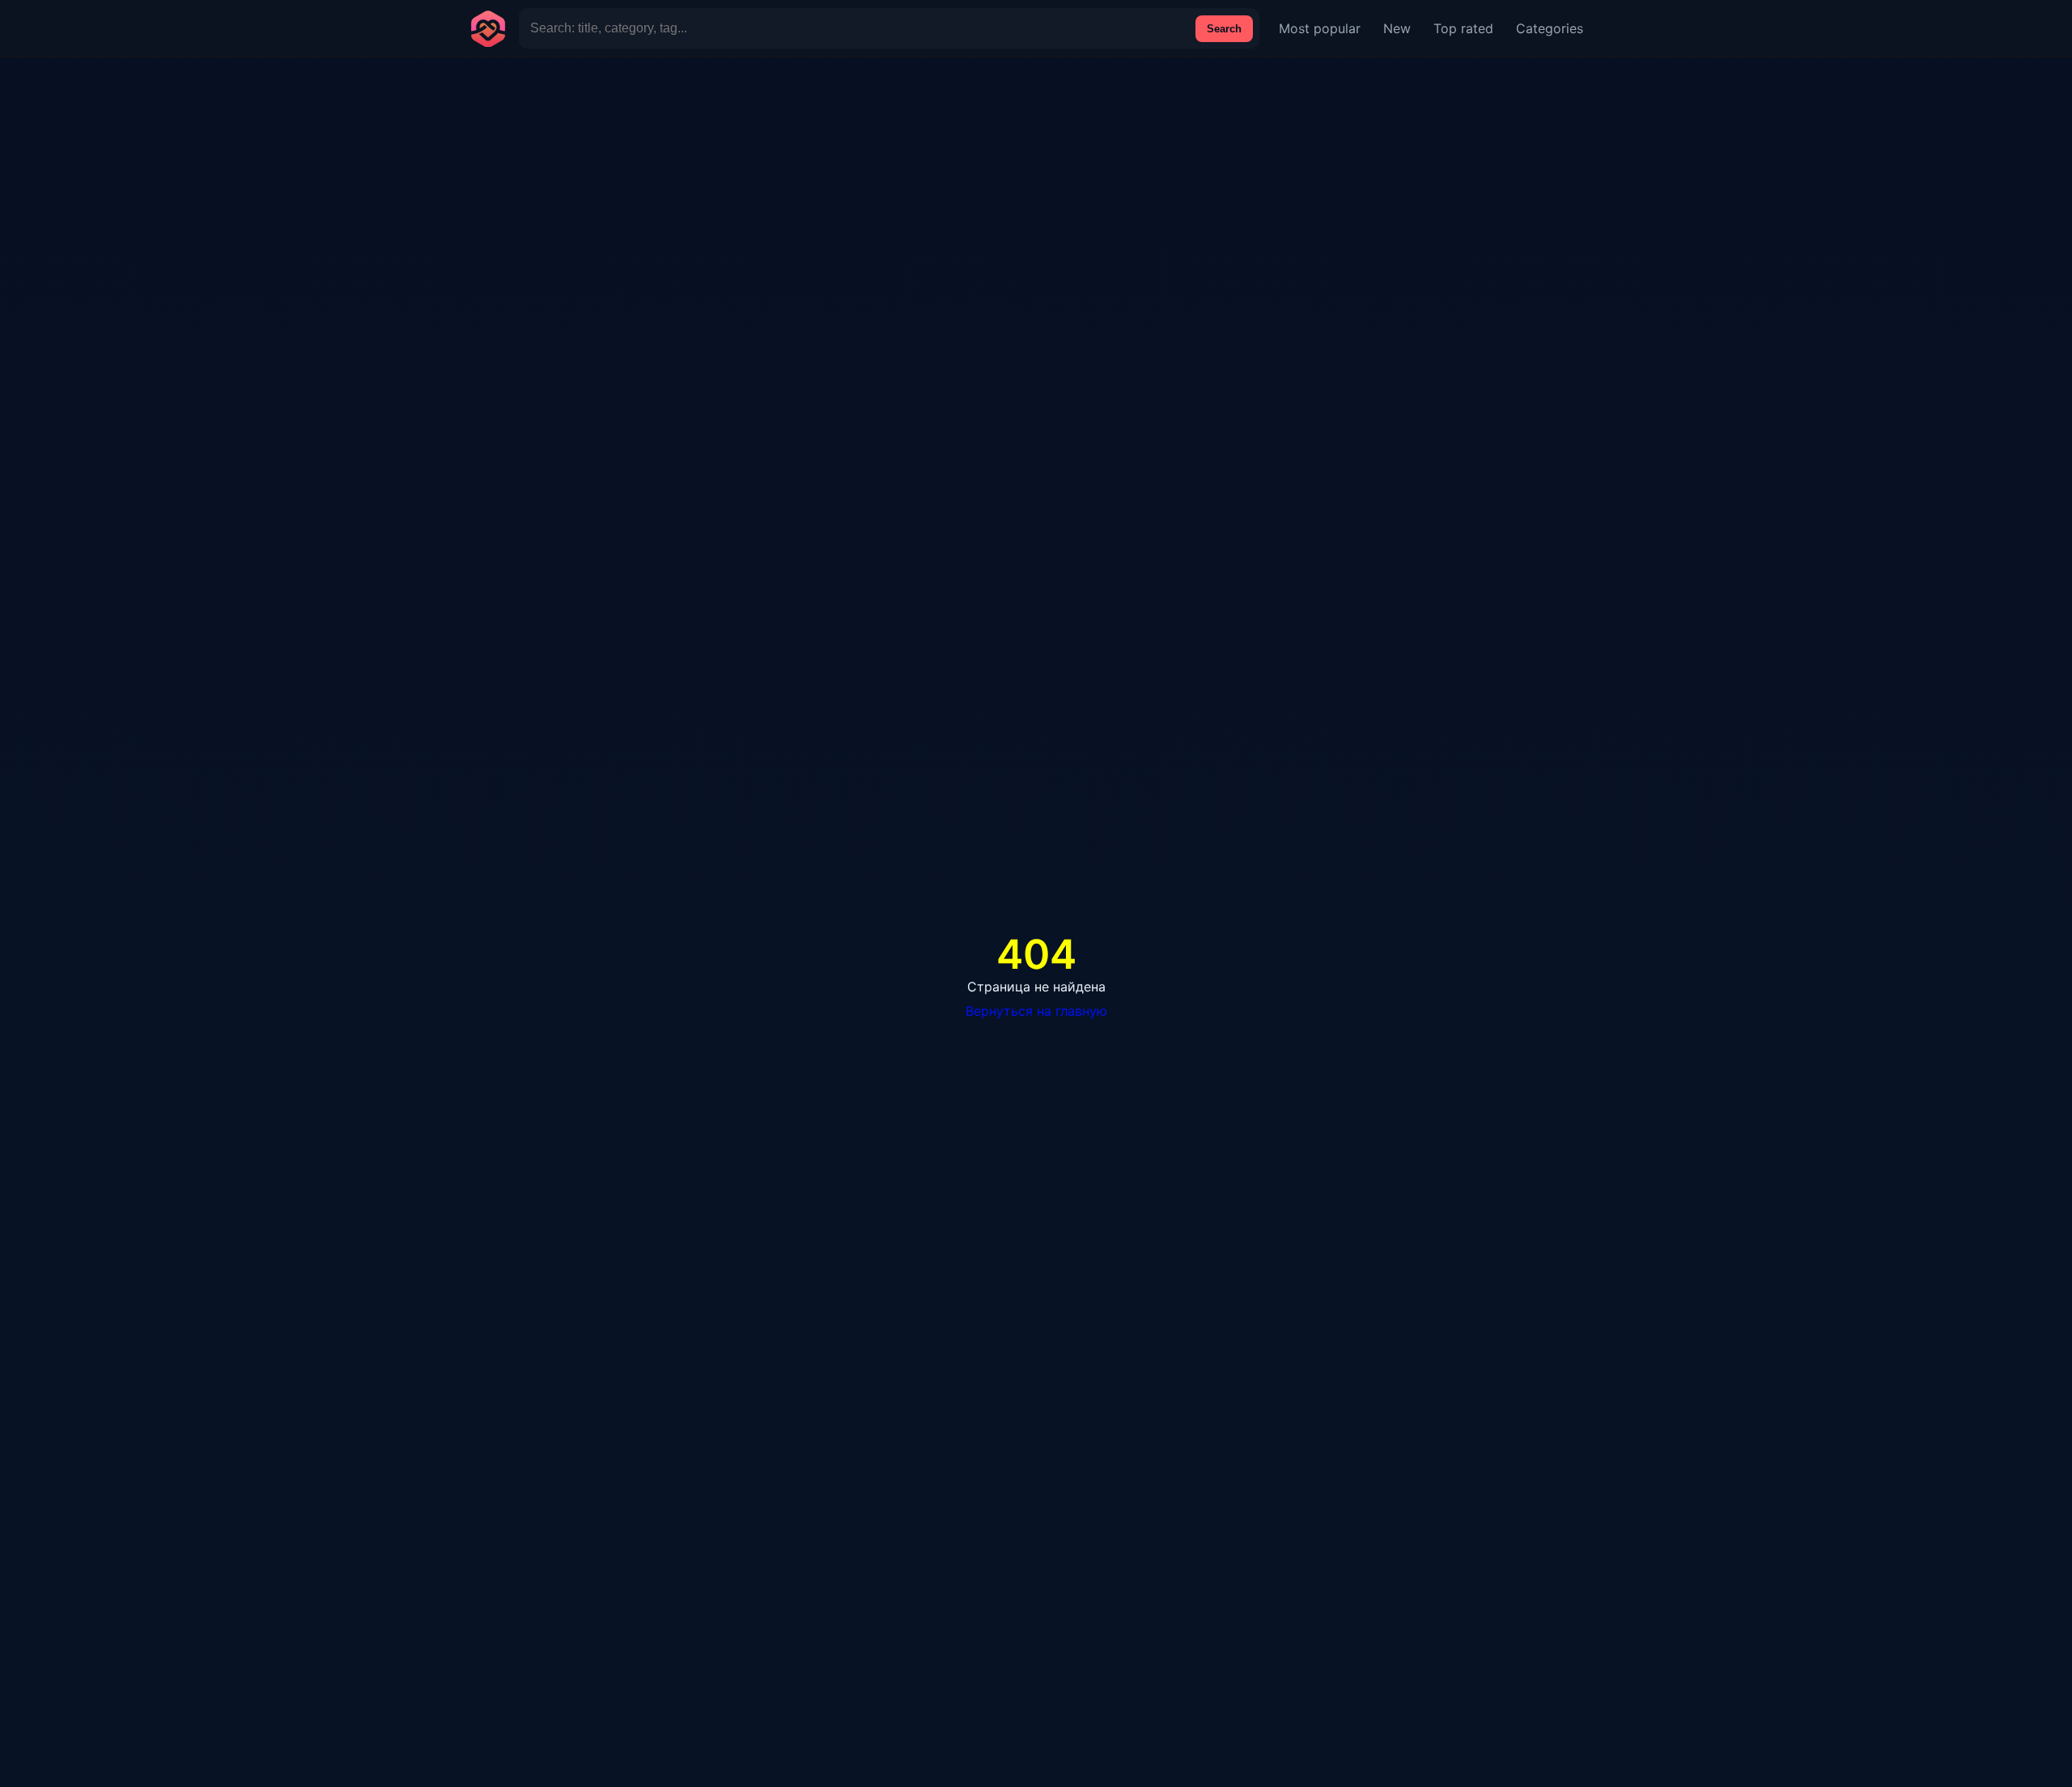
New (1397, 28)
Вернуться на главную (1036, 1011)
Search (1224, 29)
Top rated (1463, 28)
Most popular (1320, 28)
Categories (1550, 28)
